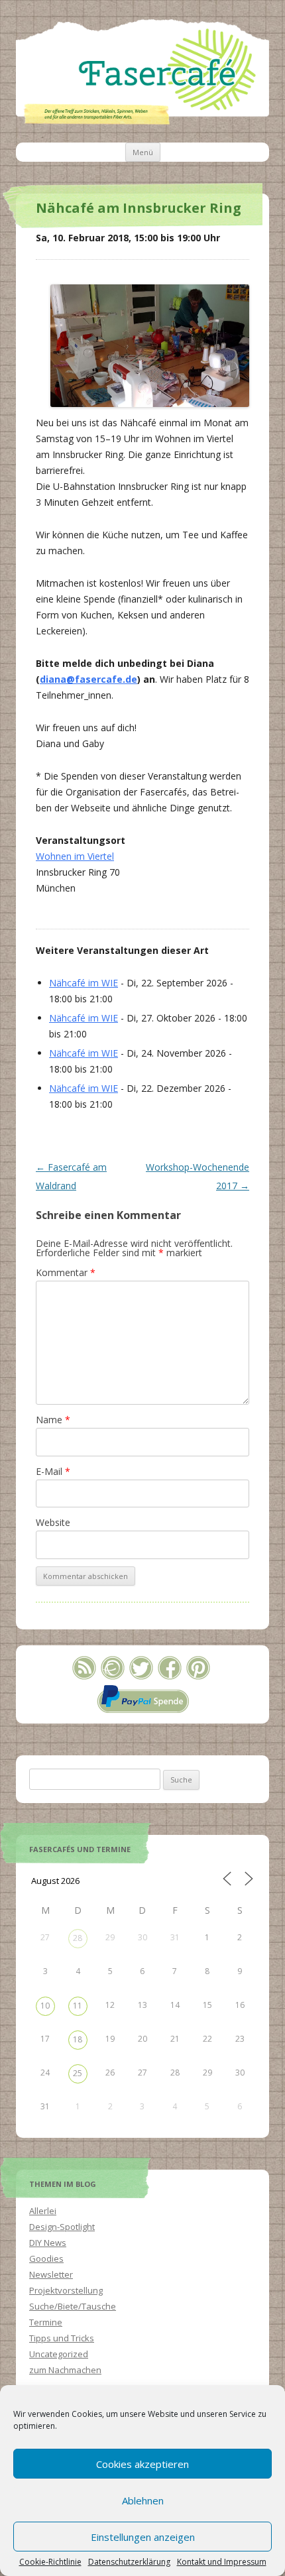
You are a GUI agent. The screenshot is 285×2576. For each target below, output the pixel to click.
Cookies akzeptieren (142, 2464)
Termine (46, 2322)
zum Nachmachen (65, 2370)
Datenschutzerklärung (129, 2562)
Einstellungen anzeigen (143, 2537)
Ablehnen (143, 2500)
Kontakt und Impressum (222, 2562)
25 (78, 2073)
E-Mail (53, 1471)
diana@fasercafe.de (88, 679)
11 (78, 2006)
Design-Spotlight (62, 2227)
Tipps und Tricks (62, 2338)
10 (45, 2006)
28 (78, 1938)
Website (53, 1522)
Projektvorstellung (66, 2290)
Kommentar (66, 1272)
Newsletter (51, 2274)
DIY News (48, 2243)
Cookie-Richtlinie (50, 2562)
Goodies (46, 2258)
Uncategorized (59, 2354)
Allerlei (43, 2211)
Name (53, 1420)
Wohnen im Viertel (75, 856)
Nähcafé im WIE (84, 983)
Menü (143, 152)
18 (78, 2039)
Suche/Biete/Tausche (73, 2306)
